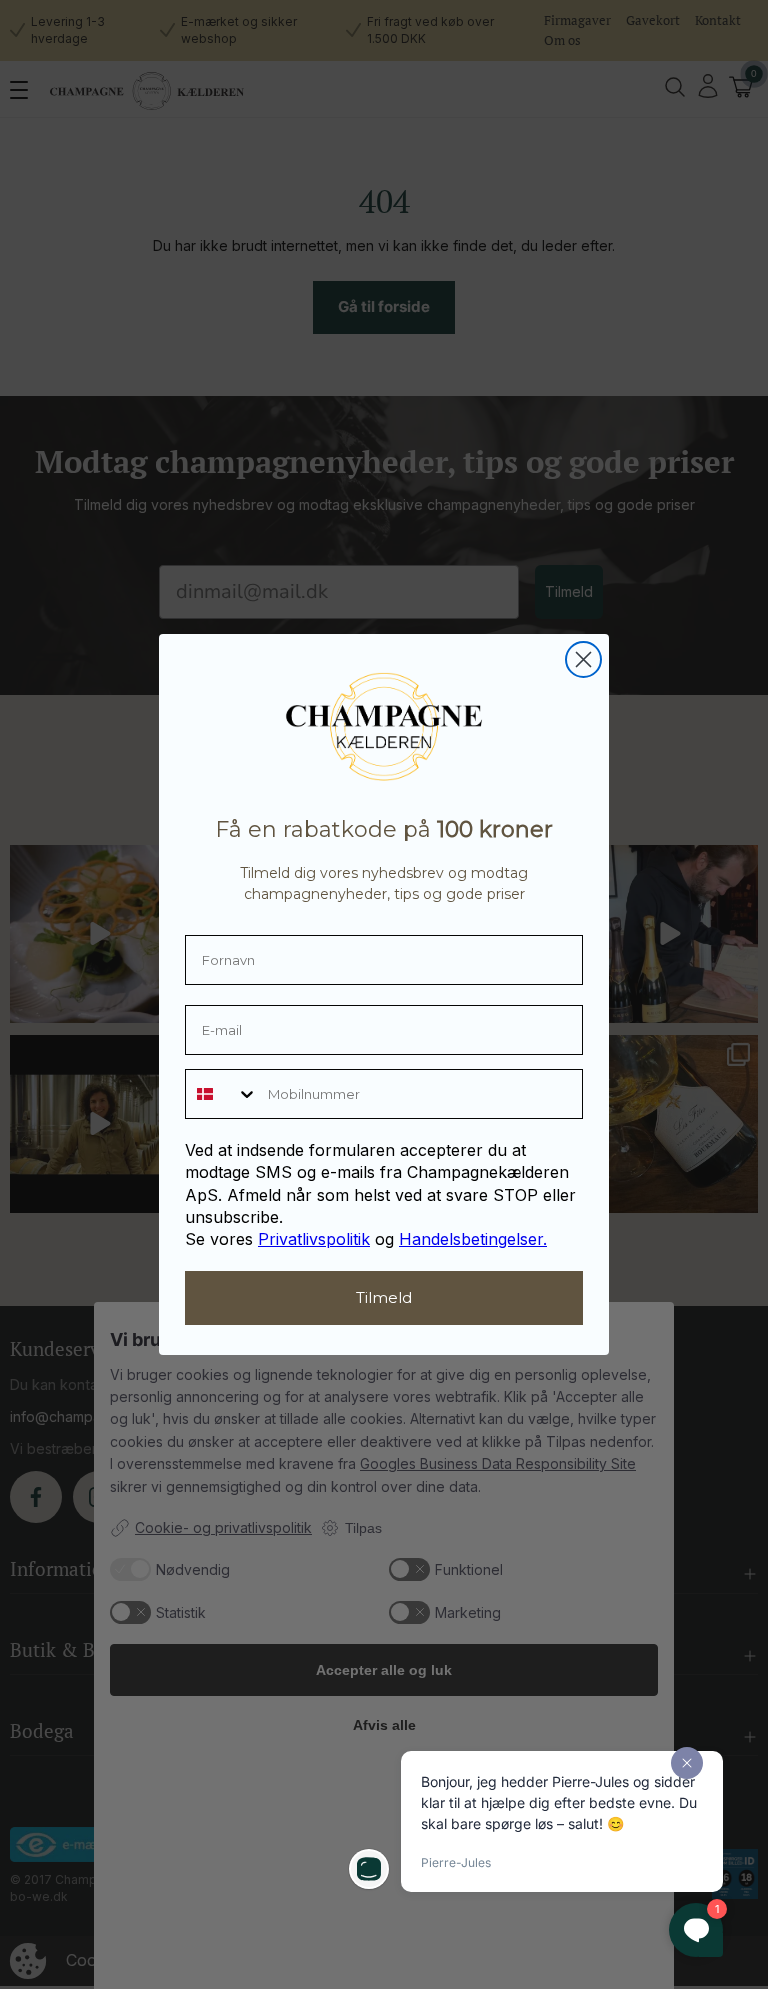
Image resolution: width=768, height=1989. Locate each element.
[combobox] (222, 1094)
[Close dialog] (583, 659)
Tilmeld (384, 1297)
